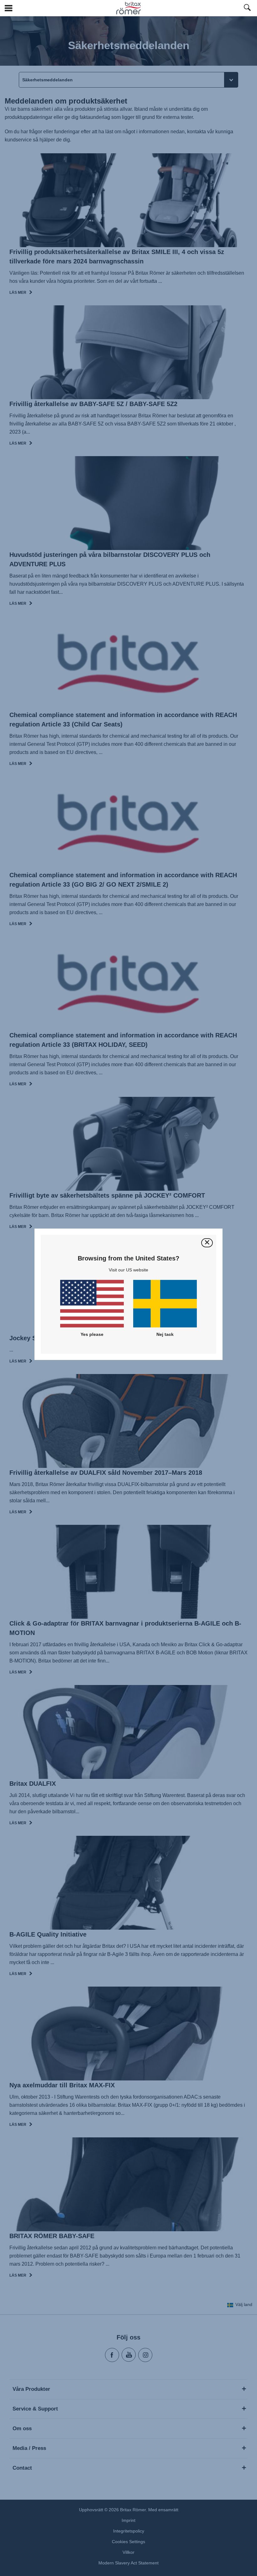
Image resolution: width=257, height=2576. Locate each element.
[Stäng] (207, 1243)
